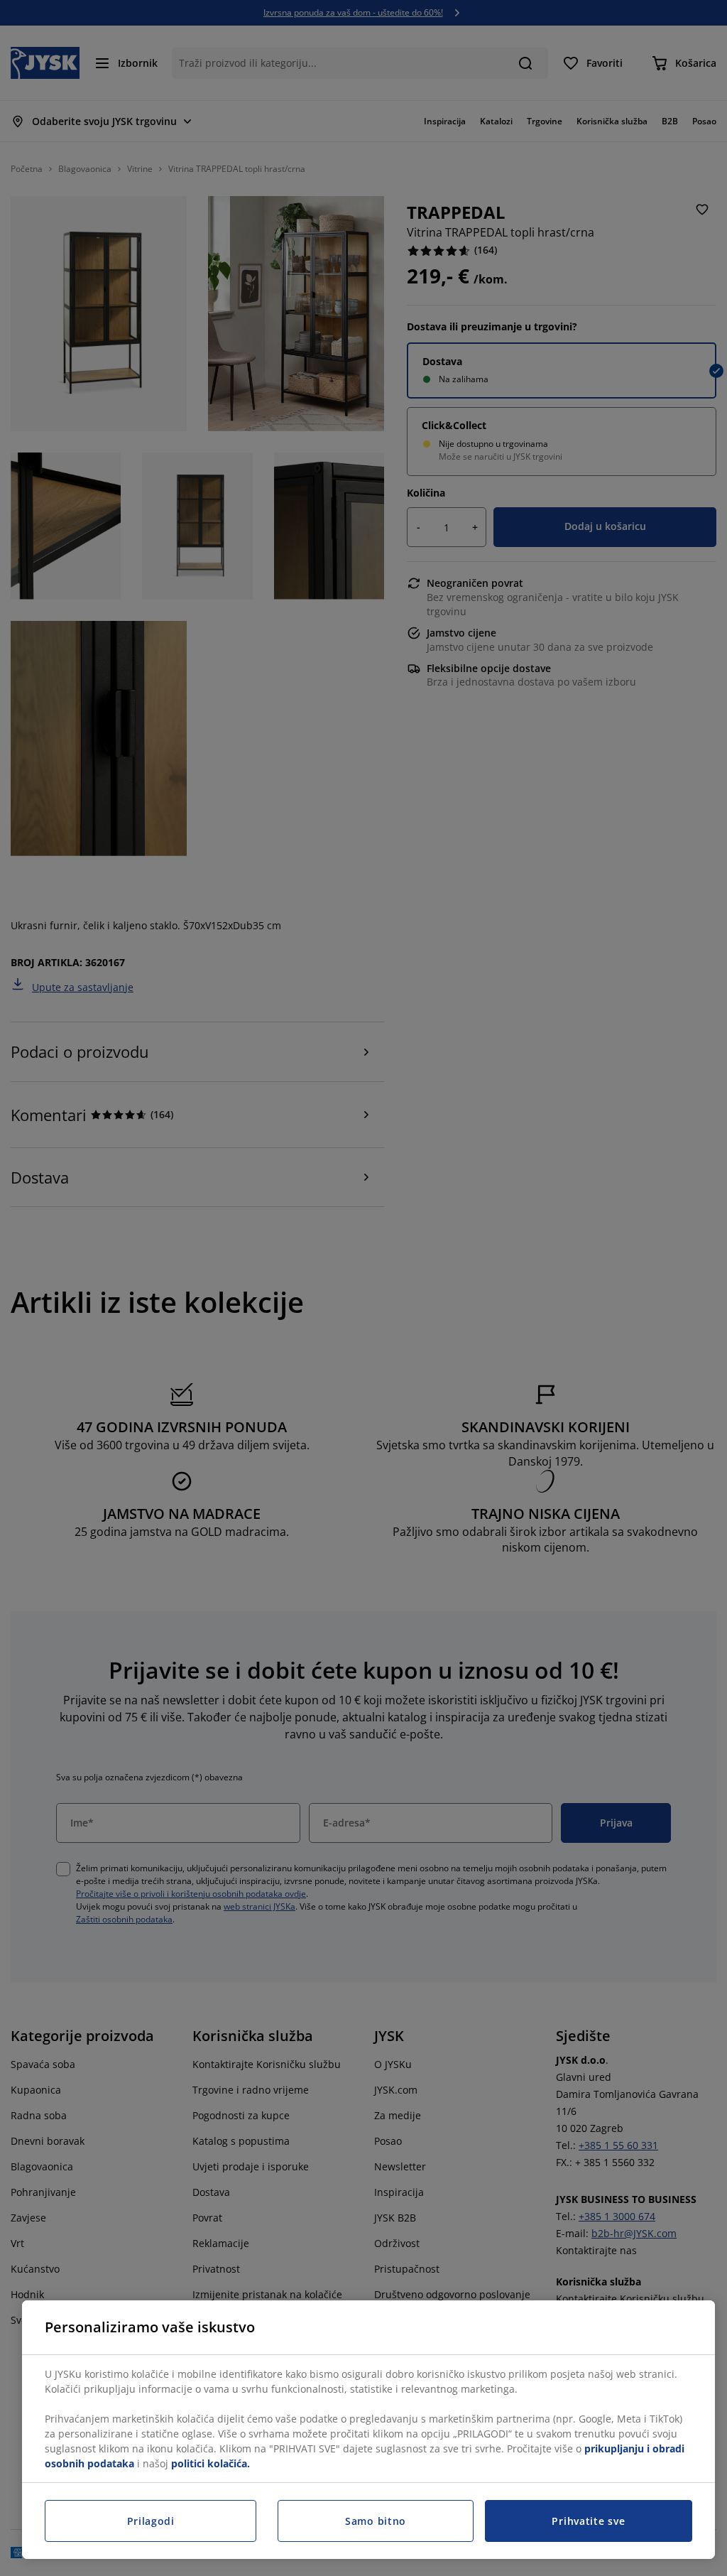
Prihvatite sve (588, 2521)
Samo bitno (376, 2521)
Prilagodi (151, 2521)
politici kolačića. (211, 2463)
